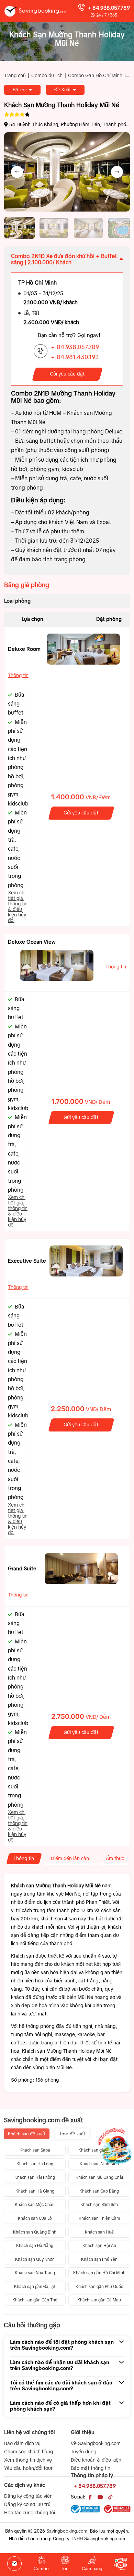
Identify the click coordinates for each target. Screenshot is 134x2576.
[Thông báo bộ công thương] (85, 2509)
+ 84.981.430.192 (75, 357)
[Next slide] (117, 172)
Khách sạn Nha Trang (35, 2273)
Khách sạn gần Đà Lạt (35, 2287)
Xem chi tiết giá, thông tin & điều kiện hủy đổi (18, 906)
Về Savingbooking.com (96, 2443)
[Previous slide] (17, 172)
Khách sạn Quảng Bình (35, 2232)
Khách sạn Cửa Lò (35, 2218)
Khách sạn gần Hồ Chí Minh (99, 2273)
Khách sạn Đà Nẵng (35, 2246)
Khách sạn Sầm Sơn (99, 2205)
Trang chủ (15, 75)
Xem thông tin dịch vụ (28, 2460)
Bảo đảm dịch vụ (22, 2443)
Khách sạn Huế (99, 2232)
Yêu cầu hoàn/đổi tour (28, 2468)
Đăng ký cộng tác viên (28, 2496)
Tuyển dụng (83, 2452)
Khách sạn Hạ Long (35, 2164)
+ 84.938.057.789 (109, 8)
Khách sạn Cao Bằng (99, 2191)
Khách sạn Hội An (99, 2246)
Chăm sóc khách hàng (29, 2452)
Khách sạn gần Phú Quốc (99, 2287)
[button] (20, 228)
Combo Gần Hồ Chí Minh (95, 75)
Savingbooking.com (67, 2531)
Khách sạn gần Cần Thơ (35, 2300)
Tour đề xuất (72, 2134)
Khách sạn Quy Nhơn (35, 2259)
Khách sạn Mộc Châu (35, 2205)
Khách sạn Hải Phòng (35, 2177)
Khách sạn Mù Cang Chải (99, 2177)
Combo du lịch (47, 75)
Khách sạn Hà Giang (35, 2191)
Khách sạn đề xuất (27, 2134)
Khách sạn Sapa (35, 2150)
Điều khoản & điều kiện (96, 2460)
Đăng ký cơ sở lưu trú (27, 2504)
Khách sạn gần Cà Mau (99, 2300)
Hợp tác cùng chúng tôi (30, 2513)
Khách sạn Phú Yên (99, 2259)
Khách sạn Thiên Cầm (99, 2218)
